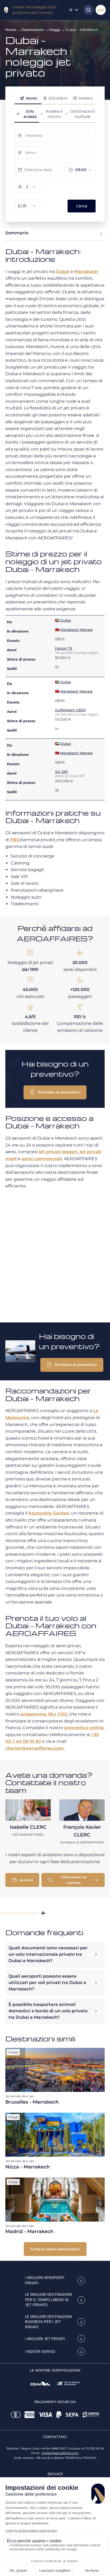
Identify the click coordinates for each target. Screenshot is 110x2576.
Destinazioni (33, 30)
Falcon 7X (64, 648)
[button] (55, 1092)
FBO (15, 840)
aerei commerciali (42, 1159)
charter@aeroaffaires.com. (35, 1748)
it (71, 10)
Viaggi (55, 30)
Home (11, 30)
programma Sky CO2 (44, 1714)
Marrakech (86, 272)
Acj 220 (61, 772)
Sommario (17, 233)
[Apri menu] (101, 10)
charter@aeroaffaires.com (60, 2453)
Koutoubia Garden (49, 1513)
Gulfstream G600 (70, 710)
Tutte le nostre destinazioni (55, 2249)
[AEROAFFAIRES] (6, 10)
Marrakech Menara (76, 630)
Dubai (63, 272)
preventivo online (84, 1728)
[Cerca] (87, 10)
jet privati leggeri (58, 1152)
